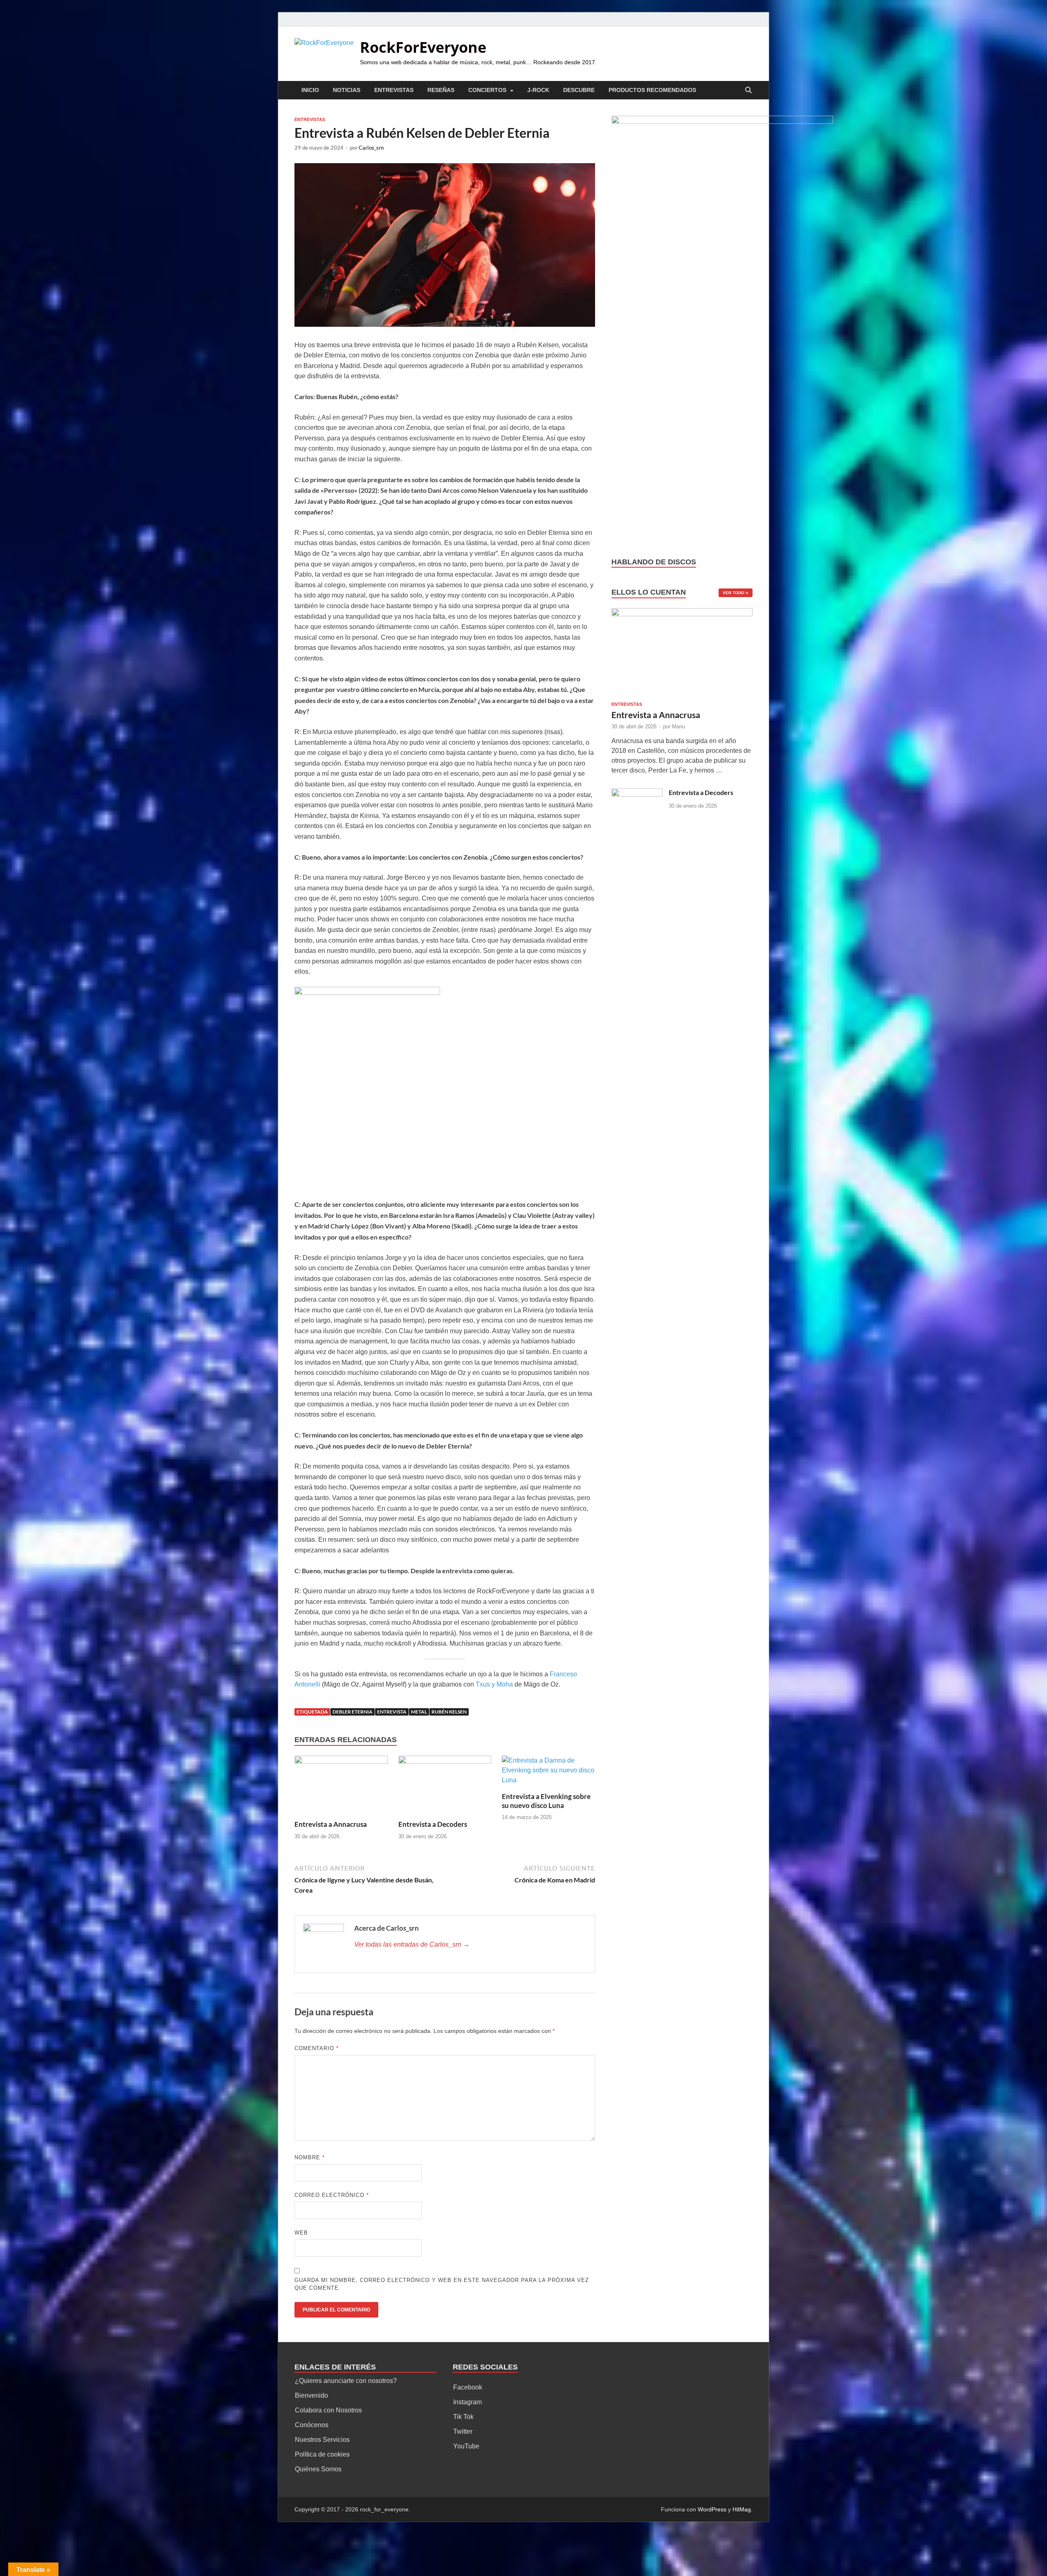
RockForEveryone (423, 47)
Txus (484, 1684)
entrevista (392, 1712)
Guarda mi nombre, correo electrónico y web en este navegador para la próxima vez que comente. (442, 2284)
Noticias (347, 90)
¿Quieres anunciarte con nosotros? (346, 2381)
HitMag (742, 2509)
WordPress (712, 2509)
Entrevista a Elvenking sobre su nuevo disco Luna (546, 1801)
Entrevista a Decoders (433, 1824)
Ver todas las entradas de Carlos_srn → (412, 1944)
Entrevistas (394, 90)
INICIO (310, 90)
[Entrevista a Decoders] (445, 1787)
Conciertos (487, 90)
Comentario (317, 2048)
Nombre (310, 2157)
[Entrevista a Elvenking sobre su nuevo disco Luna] (548, 1773)
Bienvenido (311, 2395)
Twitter (463, 2431)
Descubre (579, 90)
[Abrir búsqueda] (748, 91)
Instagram (467, 2402)
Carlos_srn (371, 148)
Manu (679, 727)
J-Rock (538, 90)
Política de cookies (322, 2454)
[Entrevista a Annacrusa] (341, 1787)
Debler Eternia (353, 1712)
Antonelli (307, 1684)
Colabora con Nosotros (328, 2410)
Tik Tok (463, 2417)
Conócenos (312, 2425)
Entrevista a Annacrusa (331, 1824)
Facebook (468, 2387)
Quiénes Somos (318, 2469)
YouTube (466, 2446)
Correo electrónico (332, 2195)
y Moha (502, 1684)
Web (301, 2233)
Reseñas (441, 90)
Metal (419, 1712)
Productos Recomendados (652, 90)
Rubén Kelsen (449, 1712)
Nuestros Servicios (322, 2440)
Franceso (563, 1674)
